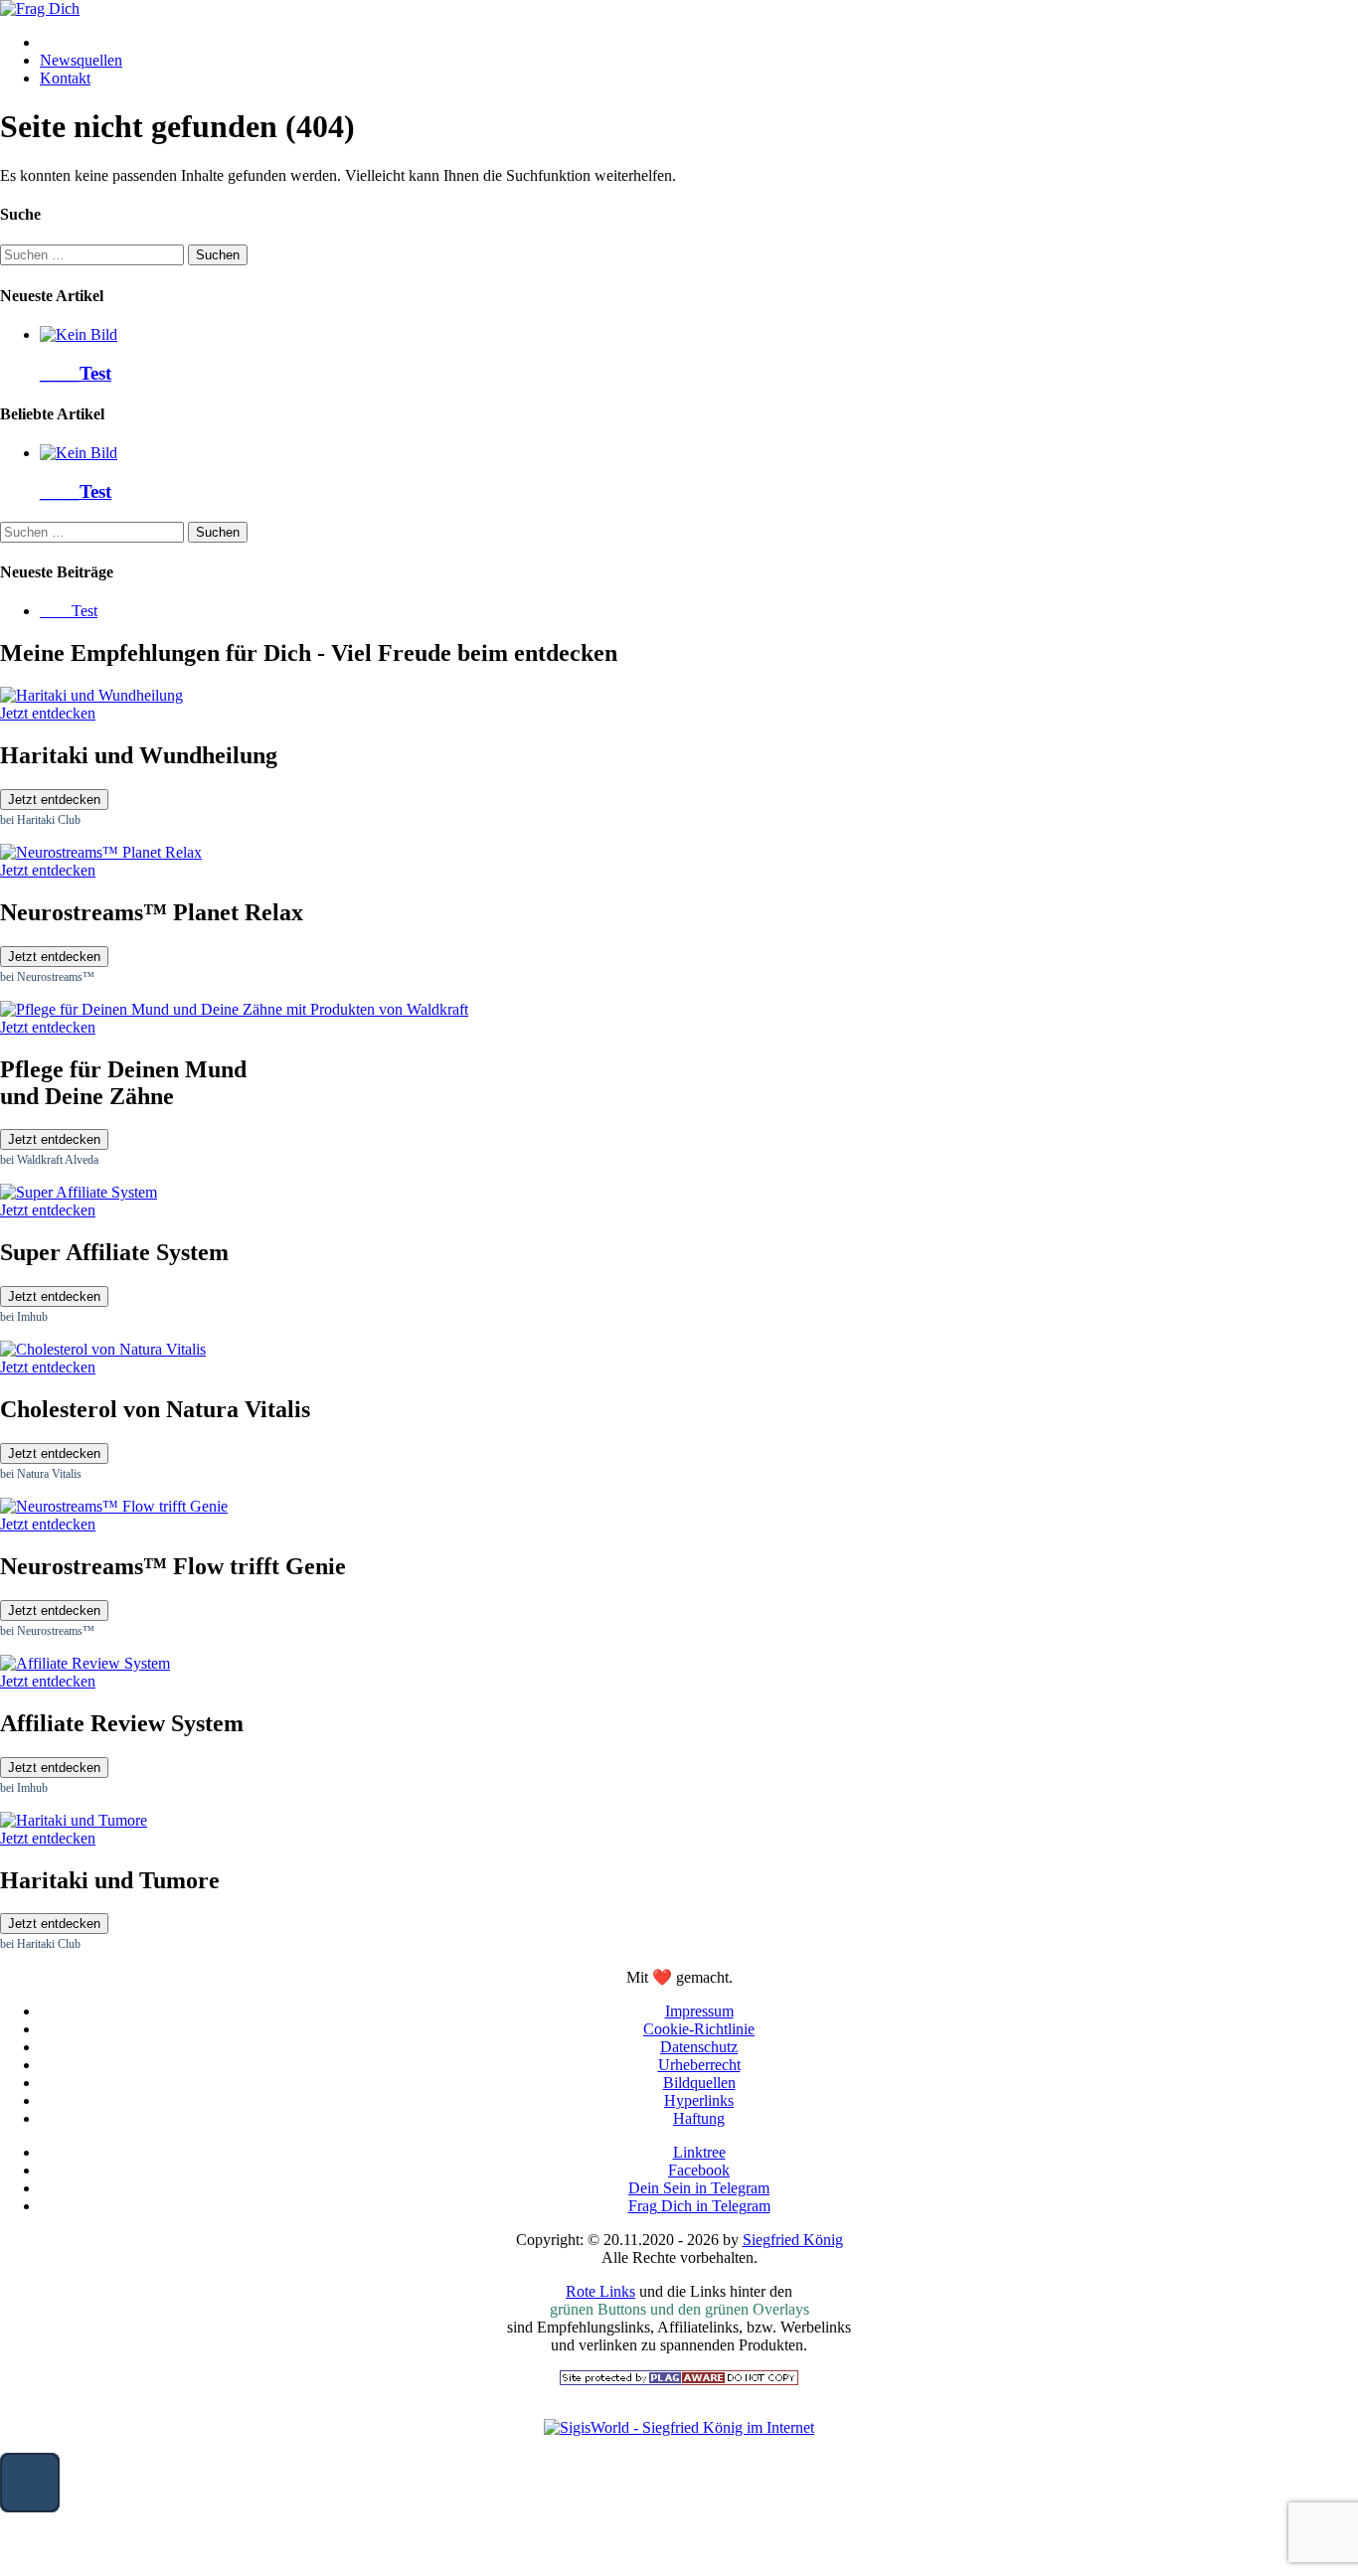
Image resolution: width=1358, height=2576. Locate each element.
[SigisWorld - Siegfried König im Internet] (679, 2427)
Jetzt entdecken (54, 800)
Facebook (699, 2170)
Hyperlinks (699, 2100)
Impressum (699, 2011)
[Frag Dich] (40, 8)
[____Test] (79, 334)
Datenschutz (699, 2047)
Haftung (699, 2118)
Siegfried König (793, 2240)
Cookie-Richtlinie (699, 2029)
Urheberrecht (699, 2065)
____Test (76, 373)
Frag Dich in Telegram (699, 2206)
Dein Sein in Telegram (699, 2188)
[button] (30, 2483)
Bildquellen (699, 2083)
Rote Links (600, 2291)
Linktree (699, 2152)
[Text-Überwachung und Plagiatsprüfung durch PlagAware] (679, 2380)
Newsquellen (81, 60)
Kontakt (65, 78)
